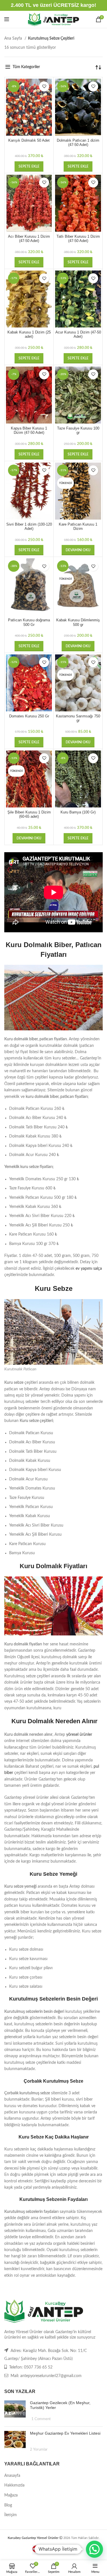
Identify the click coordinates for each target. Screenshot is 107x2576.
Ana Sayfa (14, 38)
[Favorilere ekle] (44, 87)
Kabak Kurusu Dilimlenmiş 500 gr (78, 622)
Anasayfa (12, 2476)
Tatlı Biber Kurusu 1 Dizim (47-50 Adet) (78, 239)
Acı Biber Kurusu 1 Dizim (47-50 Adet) (29, 239)
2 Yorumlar (39, 2449)
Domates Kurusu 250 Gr (29, 716)
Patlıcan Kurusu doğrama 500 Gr (29, 622)
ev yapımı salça (89, 1269)
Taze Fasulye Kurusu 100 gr (78, 431)
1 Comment (41, 2419)
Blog (8, 2505)
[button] (29, 166)
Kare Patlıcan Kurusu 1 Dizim (78, 527)
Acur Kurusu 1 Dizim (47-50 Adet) (78, 334)
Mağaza (11, 2495)
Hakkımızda (14, 2485)
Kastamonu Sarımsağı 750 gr (78, 718)
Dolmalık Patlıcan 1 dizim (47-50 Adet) (78, 143)
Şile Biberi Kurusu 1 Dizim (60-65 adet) (29, 814)
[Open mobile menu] (7, 19)
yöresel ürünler (79, 1735)
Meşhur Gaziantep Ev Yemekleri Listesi (65, 2433)
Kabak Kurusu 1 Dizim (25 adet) (29, 334)
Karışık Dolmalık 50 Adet (29, 141)
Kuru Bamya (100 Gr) (78, 812)
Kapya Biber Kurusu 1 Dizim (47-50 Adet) (29, 431)
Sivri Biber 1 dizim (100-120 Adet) (29, 527)
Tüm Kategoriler (26, 67)
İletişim (11, 2515)
